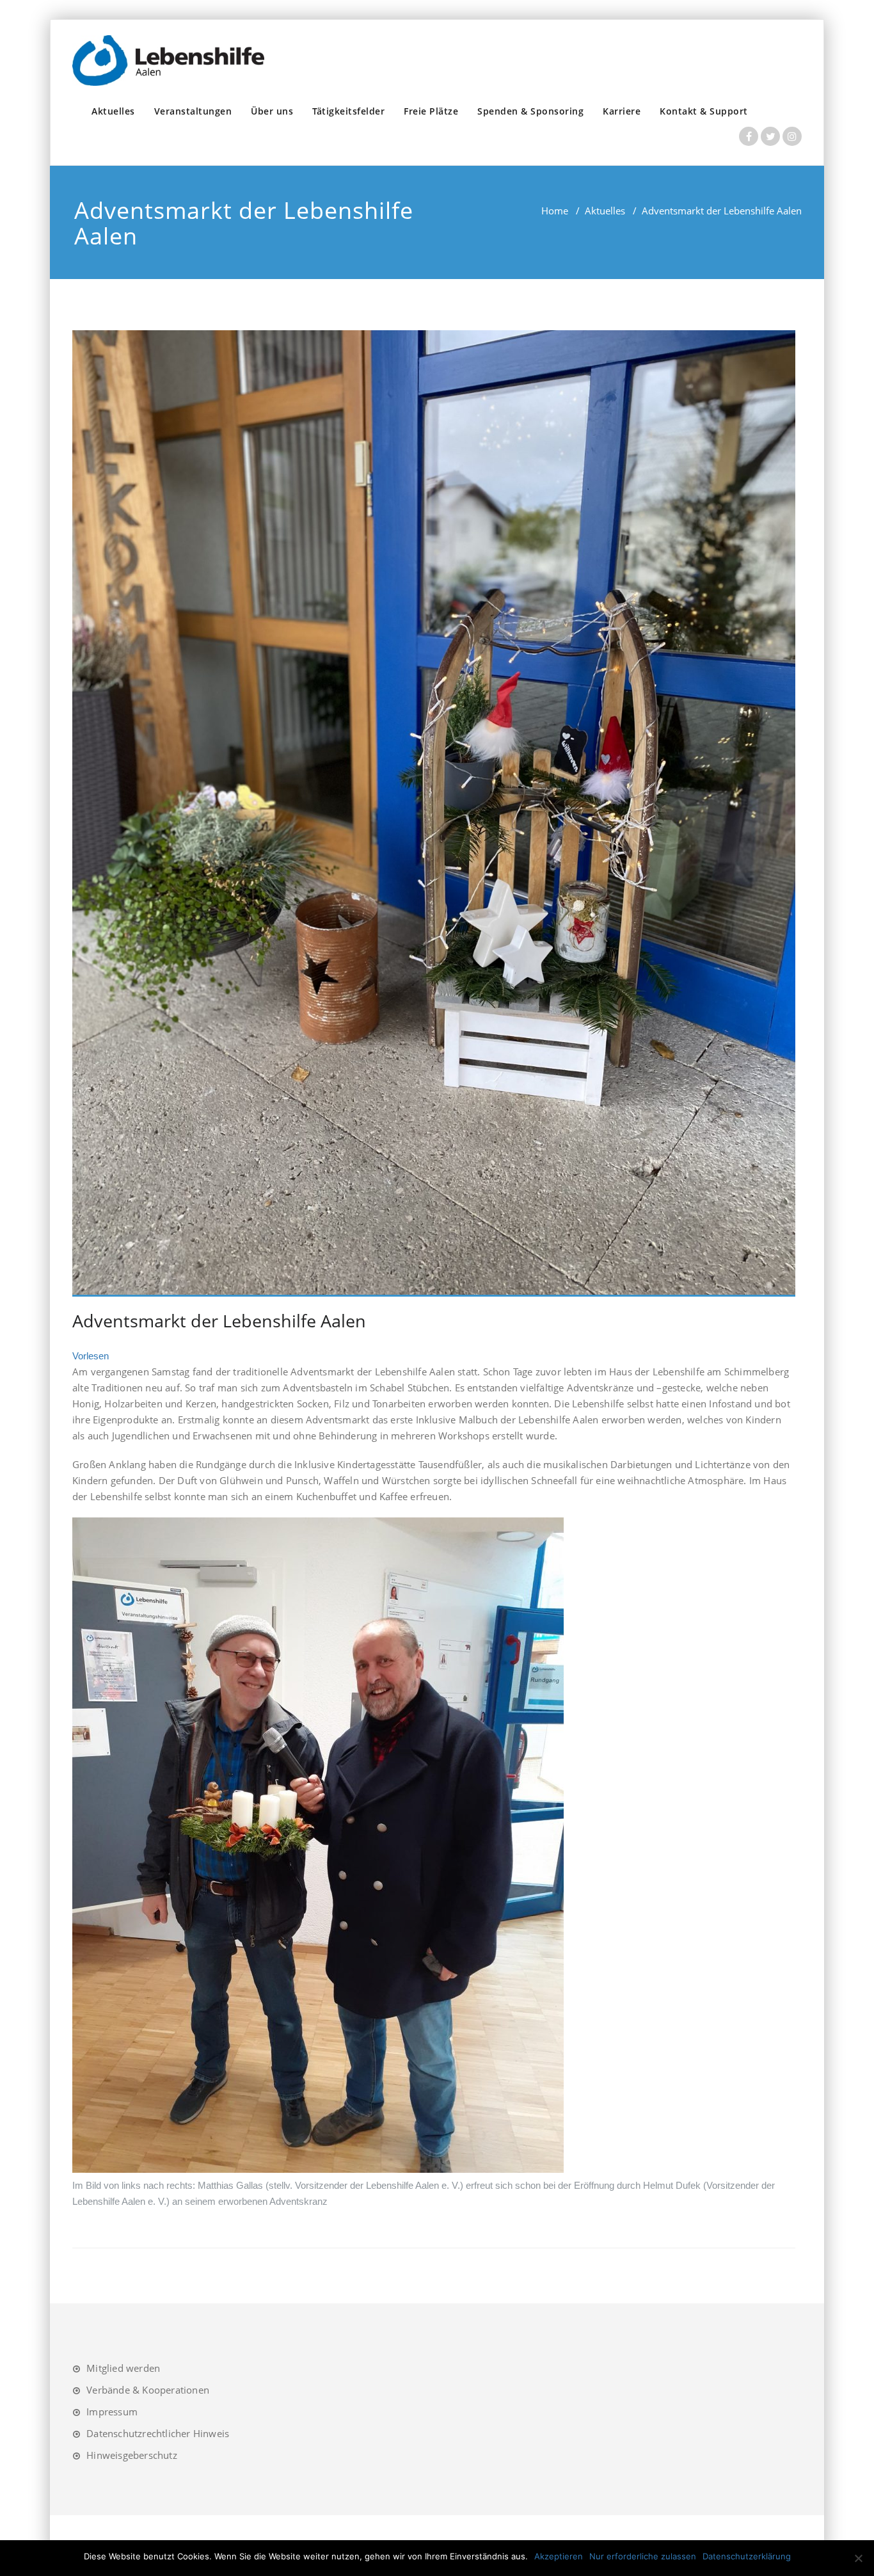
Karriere (622, 111)
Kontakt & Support (704, 111)
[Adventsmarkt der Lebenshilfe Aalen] (434, 813)
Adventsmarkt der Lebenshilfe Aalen (219, 1321)
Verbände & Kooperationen (148, 2390)
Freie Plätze (431, 111)
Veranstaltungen (193, 111)
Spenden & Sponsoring (530, 111)
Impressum (112, 2412)
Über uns (272, 111)
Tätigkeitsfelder (348, 111)
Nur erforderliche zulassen (643, 2556)
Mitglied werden (123, 2368)
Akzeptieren (559, 2556)
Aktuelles (113, 111)
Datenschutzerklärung (747, 2556)
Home (555, 211)
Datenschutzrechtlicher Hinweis (158, 2433)
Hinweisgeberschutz (132, 2455)
